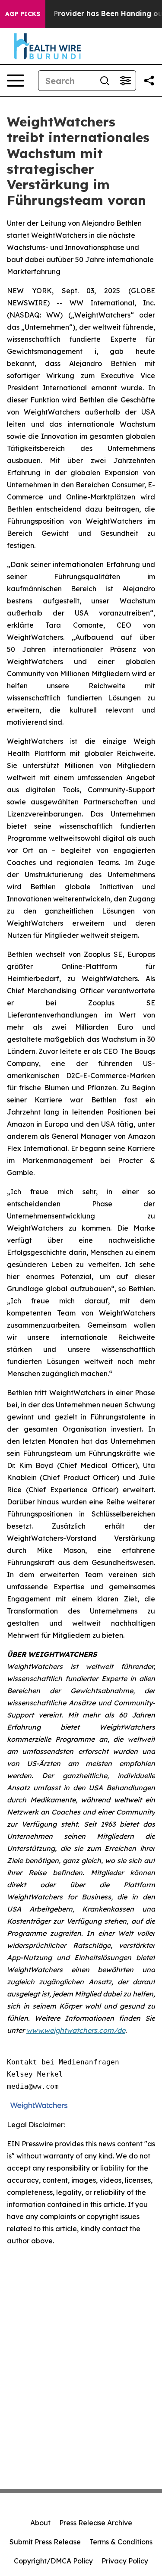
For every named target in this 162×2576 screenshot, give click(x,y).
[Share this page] (149, 81)
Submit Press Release (45, 2542)
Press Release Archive (96, 2523)
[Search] (105, 81)
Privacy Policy (125, 2561)
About (40, 2523)
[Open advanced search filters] (125, 81)
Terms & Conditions (121, 2542)
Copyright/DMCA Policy (53, 2561)
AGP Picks (23, 14)
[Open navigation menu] (16, 81)
